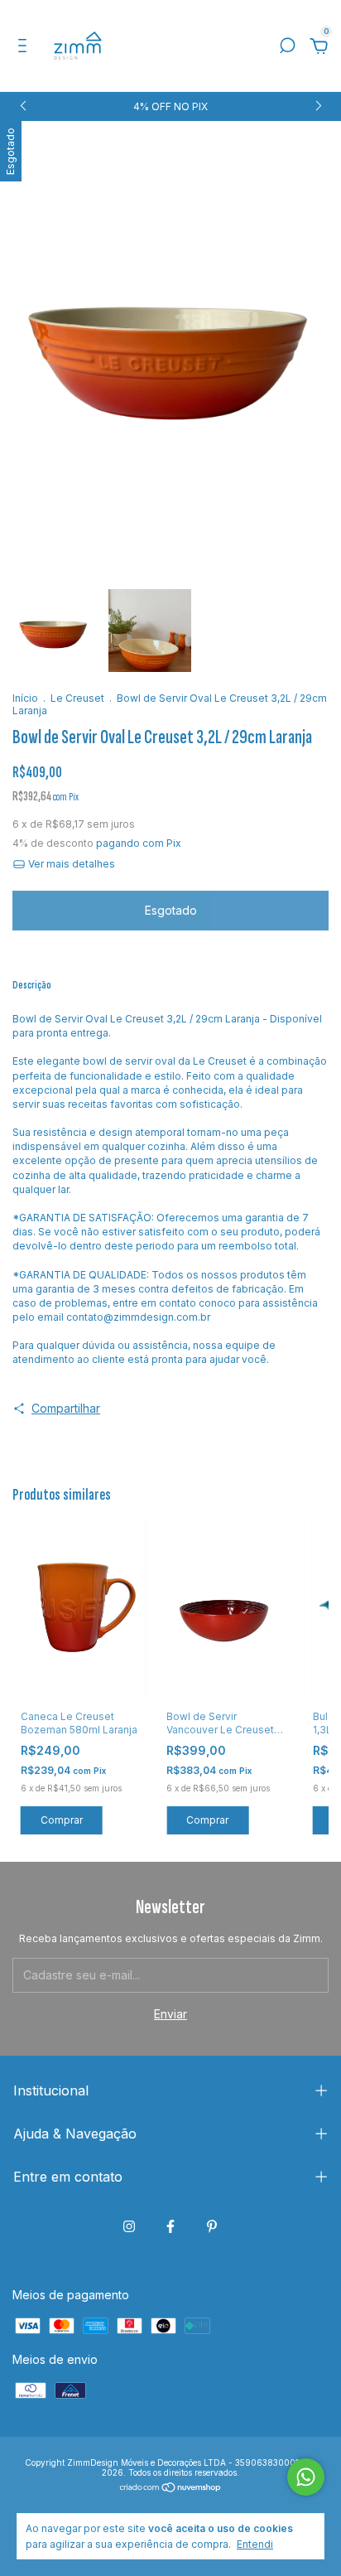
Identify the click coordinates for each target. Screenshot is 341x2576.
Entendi (255, 2544)
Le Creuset (77, 698)
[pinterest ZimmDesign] (212, 2226)
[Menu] (25, 48)
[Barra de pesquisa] (287, 48)
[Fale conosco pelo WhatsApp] (306, 2477)
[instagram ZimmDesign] (129, 2226)
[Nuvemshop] (171, 2489)
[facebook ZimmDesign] (170, 2226)
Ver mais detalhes (70, 864)
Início (25, 698)
